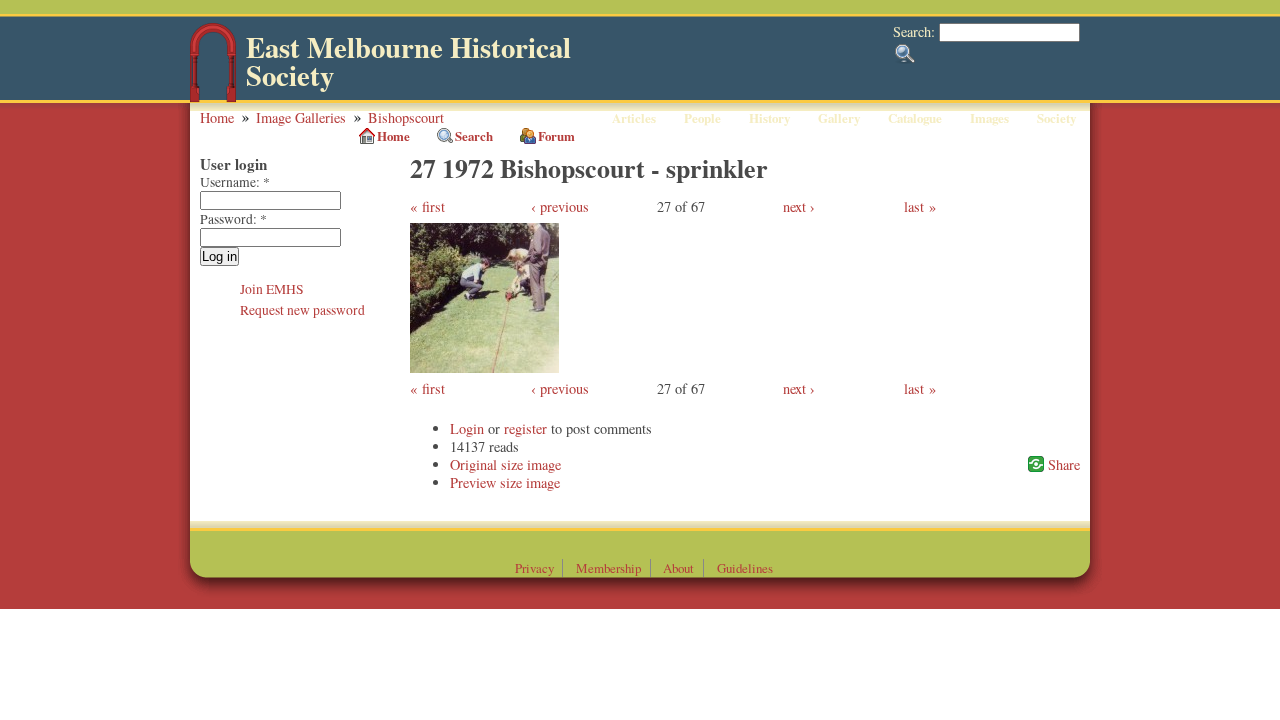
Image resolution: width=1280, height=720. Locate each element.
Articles (634, 118)
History (769, 118)
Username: (235, 182)
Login (467, 428)
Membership (608, 568)
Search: (916, 31)
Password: (233, 219)
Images (989, 118)
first (433, 206)
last (914, 206)
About (678, 568)
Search (474, 136)
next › (799, 206)
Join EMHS (272, 289)
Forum (556, 136)
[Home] (213, 97)
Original (473, 464)
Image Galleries (301, 117)
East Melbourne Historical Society (408, 61)
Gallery (839, 118)
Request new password (302, 310)
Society (1056, 118)
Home (217, 117)
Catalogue (915, 118)
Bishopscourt (406, 117)
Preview (473, 482)
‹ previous (560, 206)
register (525, 428)
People (702, 118)
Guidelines (745, 568)
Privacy (534, 568)
